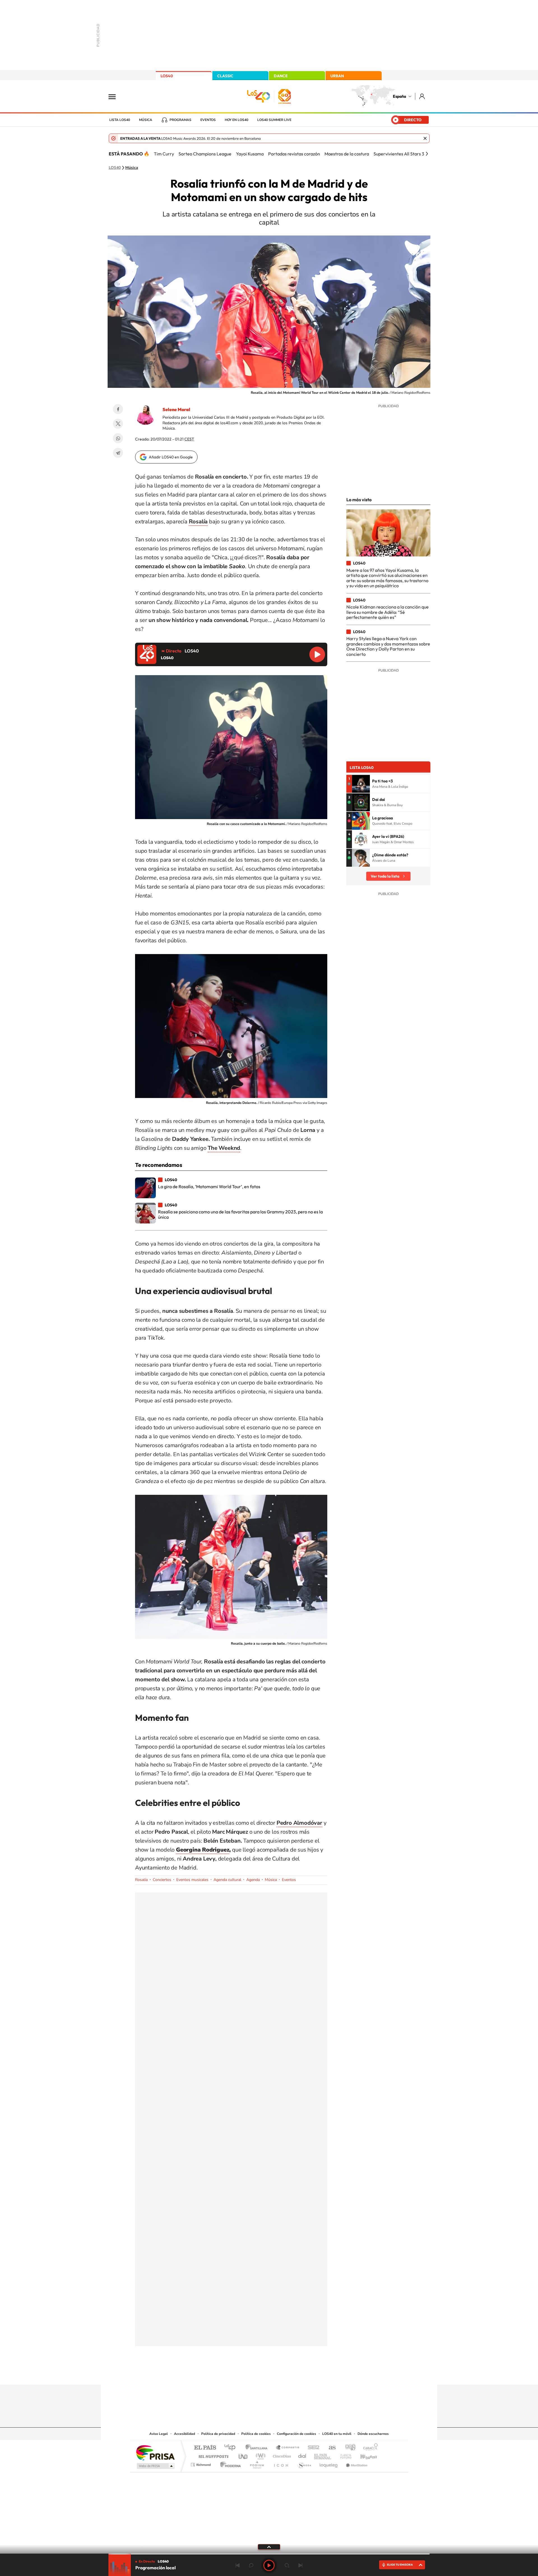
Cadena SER (312, 2448)
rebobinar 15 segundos (251, 2565)
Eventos (208, 120)
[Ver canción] (361, 784)
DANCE (281, 76)
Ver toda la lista (385, 876)
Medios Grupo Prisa (155, 2466)
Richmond (201, 2463)
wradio (260, 2455)
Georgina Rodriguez (203, 1850)
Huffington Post (212, 2455)
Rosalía (141, 1880)
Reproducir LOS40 (317, 654)
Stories (303, 2374)
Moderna (229, 2463)
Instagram (235, 2374)
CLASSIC (225, 76)
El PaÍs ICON (281, 2463)
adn (348, 2448)
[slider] (269, 2554)
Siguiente (300, 2565)
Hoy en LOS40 (236, 120)
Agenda (253, 1880)
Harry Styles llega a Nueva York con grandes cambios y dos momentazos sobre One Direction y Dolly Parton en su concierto (388, 646)
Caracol (369, 2448)
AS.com (330, 2448)
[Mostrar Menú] (116, 96)
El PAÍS (205, 2448)
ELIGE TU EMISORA (400, 2565)
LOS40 (167, 76)
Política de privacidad (218, 2434)
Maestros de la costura (347, 154)
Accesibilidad (185, 2434)
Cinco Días (281, 2455)
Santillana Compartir (288, 2448)
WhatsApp (118, 438)
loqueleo (329, 2463)
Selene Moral (176, 409)
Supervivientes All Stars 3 (399, 154)
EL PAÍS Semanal (323, 2455)
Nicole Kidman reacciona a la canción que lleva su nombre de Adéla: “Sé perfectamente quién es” (388, 612)
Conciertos (162, 1880)
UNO (244, 2455)
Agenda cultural (227, 1880)
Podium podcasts (257, 2463)
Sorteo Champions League (205, 154)
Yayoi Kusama (250, 154)
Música (146, 120)
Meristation (356, 2463)
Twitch (291, 2374)
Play (269, 2565)
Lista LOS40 (120, 120)
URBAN (337, 76)
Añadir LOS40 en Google (171, 457)
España (399, 96)
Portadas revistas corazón (294, 154)
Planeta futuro (344, 2455)
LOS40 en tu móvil (337, 2434)
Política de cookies (256, 2434)
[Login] (422, 96)
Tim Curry (164, 154)
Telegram (118, 453)
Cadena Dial (302, 2455)
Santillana (258, 2448)
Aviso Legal (159, 2434)
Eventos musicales (192, 1880)
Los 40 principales (232, 2448)
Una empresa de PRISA (155, 2452)
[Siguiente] (427, 154)
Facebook (118, 409)
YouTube (258, 2374)
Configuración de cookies (296, 2434)
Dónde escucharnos (373, 2434)
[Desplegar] (269, 2547)
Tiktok (247, 2374)
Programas (180, 120)
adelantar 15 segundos (287, 2565)
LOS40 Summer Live (274, 120)
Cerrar (425, 138)
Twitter (118, 424)
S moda (304, 2463)
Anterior (238, 2565)
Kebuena (364, 2455)
